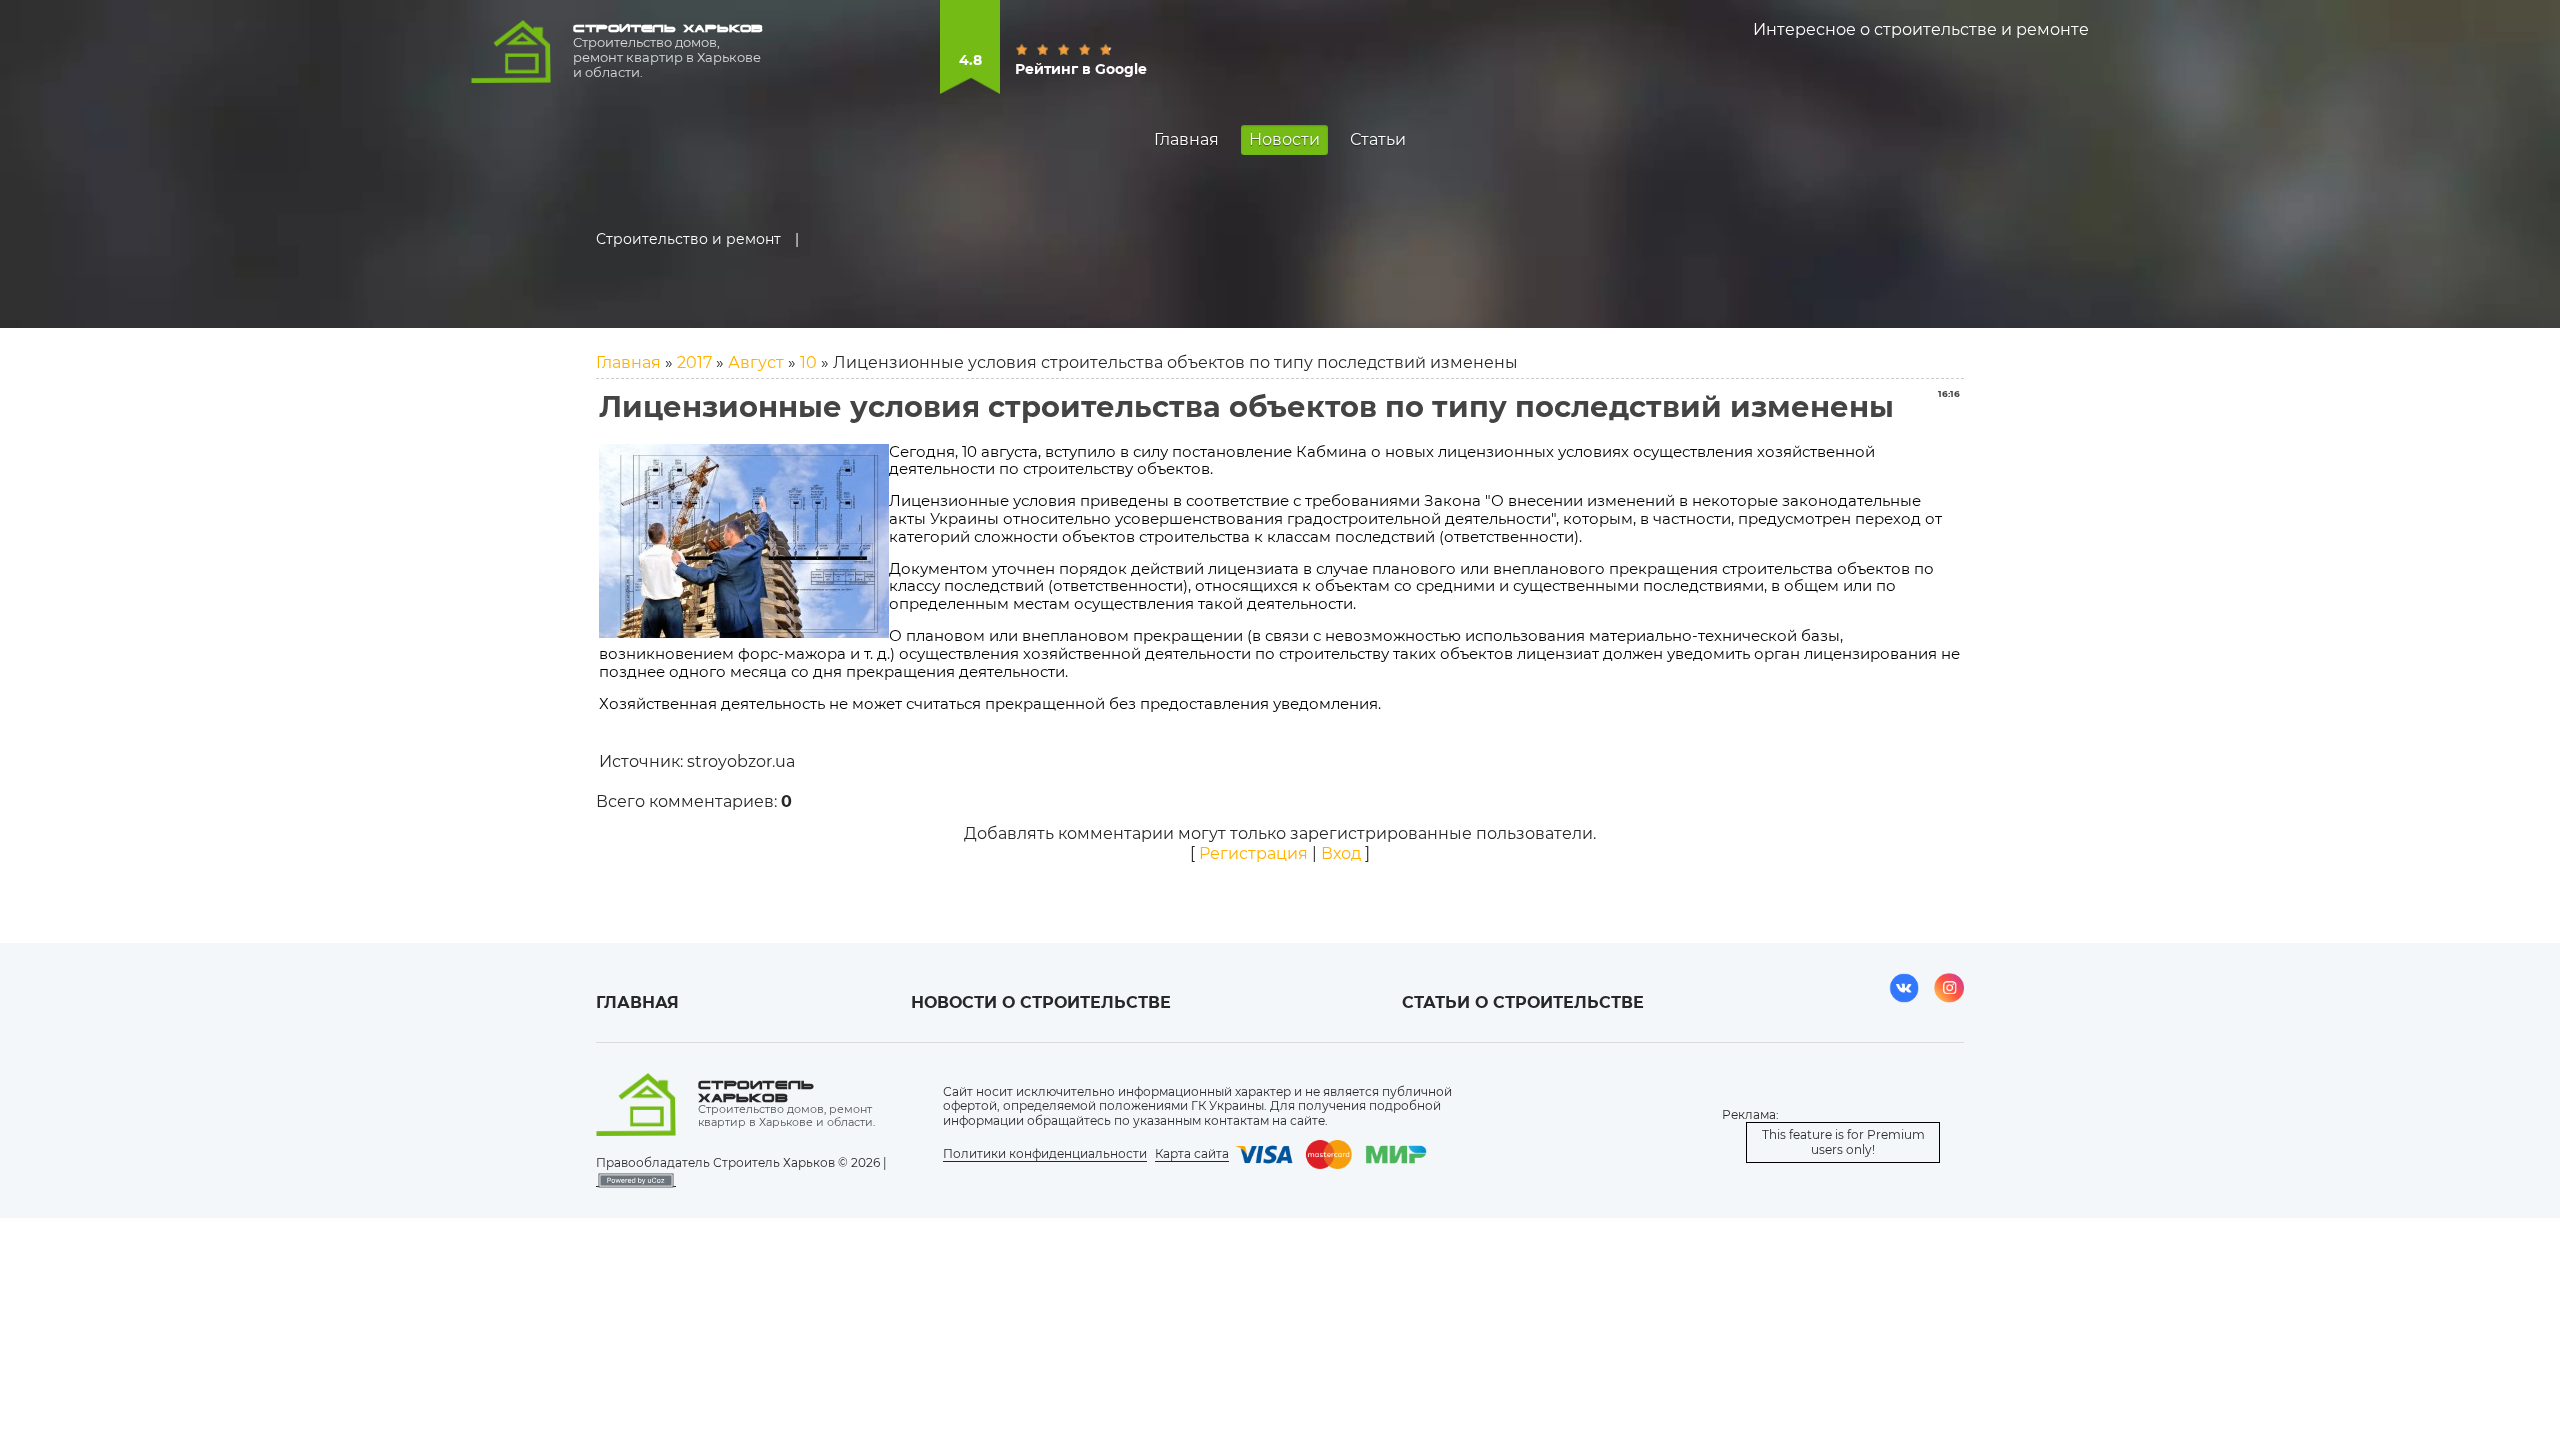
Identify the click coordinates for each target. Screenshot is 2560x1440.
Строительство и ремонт (688, 239)
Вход (1341, 853)
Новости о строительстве (1041, 1002)
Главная (628, 362)
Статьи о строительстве (1523, 1002)
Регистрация (1253, 853)
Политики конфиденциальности (1045, 1153)
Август (756, 362)
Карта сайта (1192, 1153)
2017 (694, 362)
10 (808, 362)
